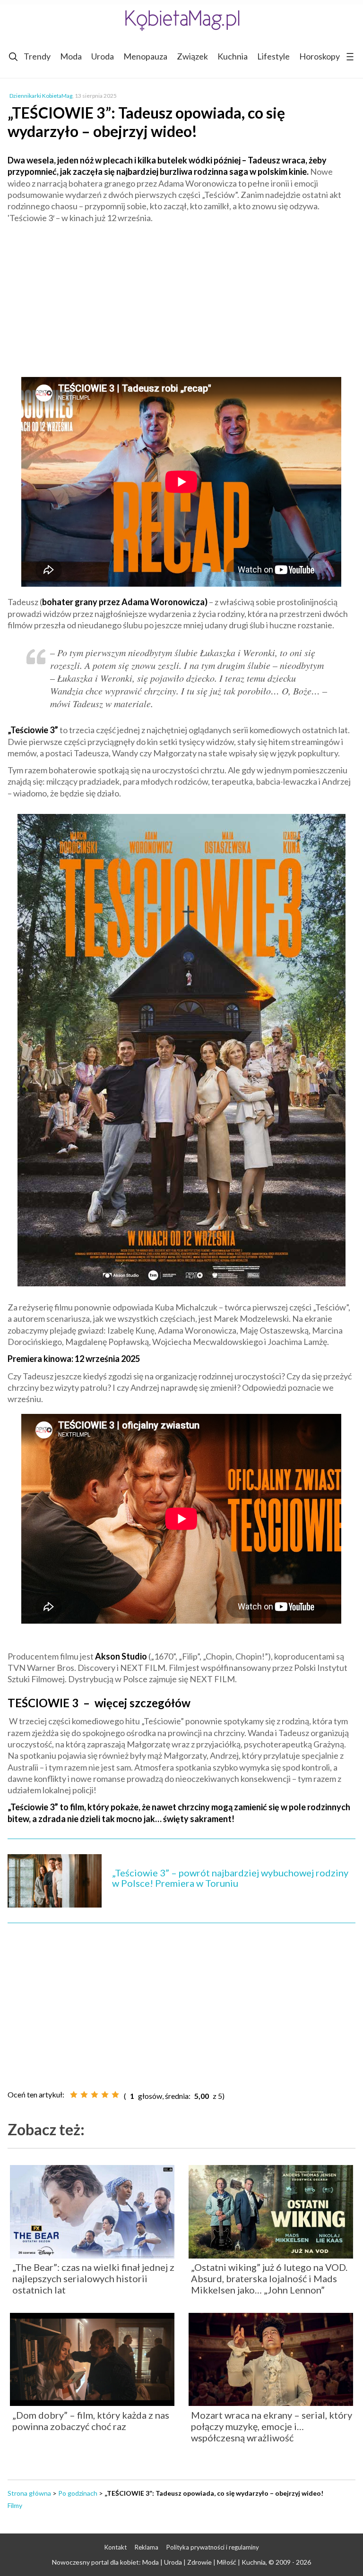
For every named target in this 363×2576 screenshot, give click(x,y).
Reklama (147, 2547)
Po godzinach (78, 2493)
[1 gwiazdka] (74, 2095)
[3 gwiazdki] (95, 2095)
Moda (71, 56)
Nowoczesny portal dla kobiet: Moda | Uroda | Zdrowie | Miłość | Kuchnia (159, 2562)
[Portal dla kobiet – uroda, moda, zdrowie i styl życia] (181, 20)
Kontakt (116, 2547)
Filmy (15, 2505)
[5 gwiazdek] (115, 2095)
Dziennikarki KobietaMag (41, 96)
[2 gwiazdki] (84, 2095)
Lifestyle (273, 56)
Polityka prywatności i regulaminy (213, 2547)
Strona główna (29, 2493)
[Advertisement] (181, 299)
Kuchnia (233, 56)
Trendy (37, 56)
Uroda (103, 56)
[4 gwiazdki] (105, 2095)
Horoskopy (320, 56)
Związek (192, 56)
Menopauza (145, 56)
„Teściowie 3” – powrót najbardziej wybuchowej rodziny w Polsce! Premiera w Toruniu (230, 1878)
